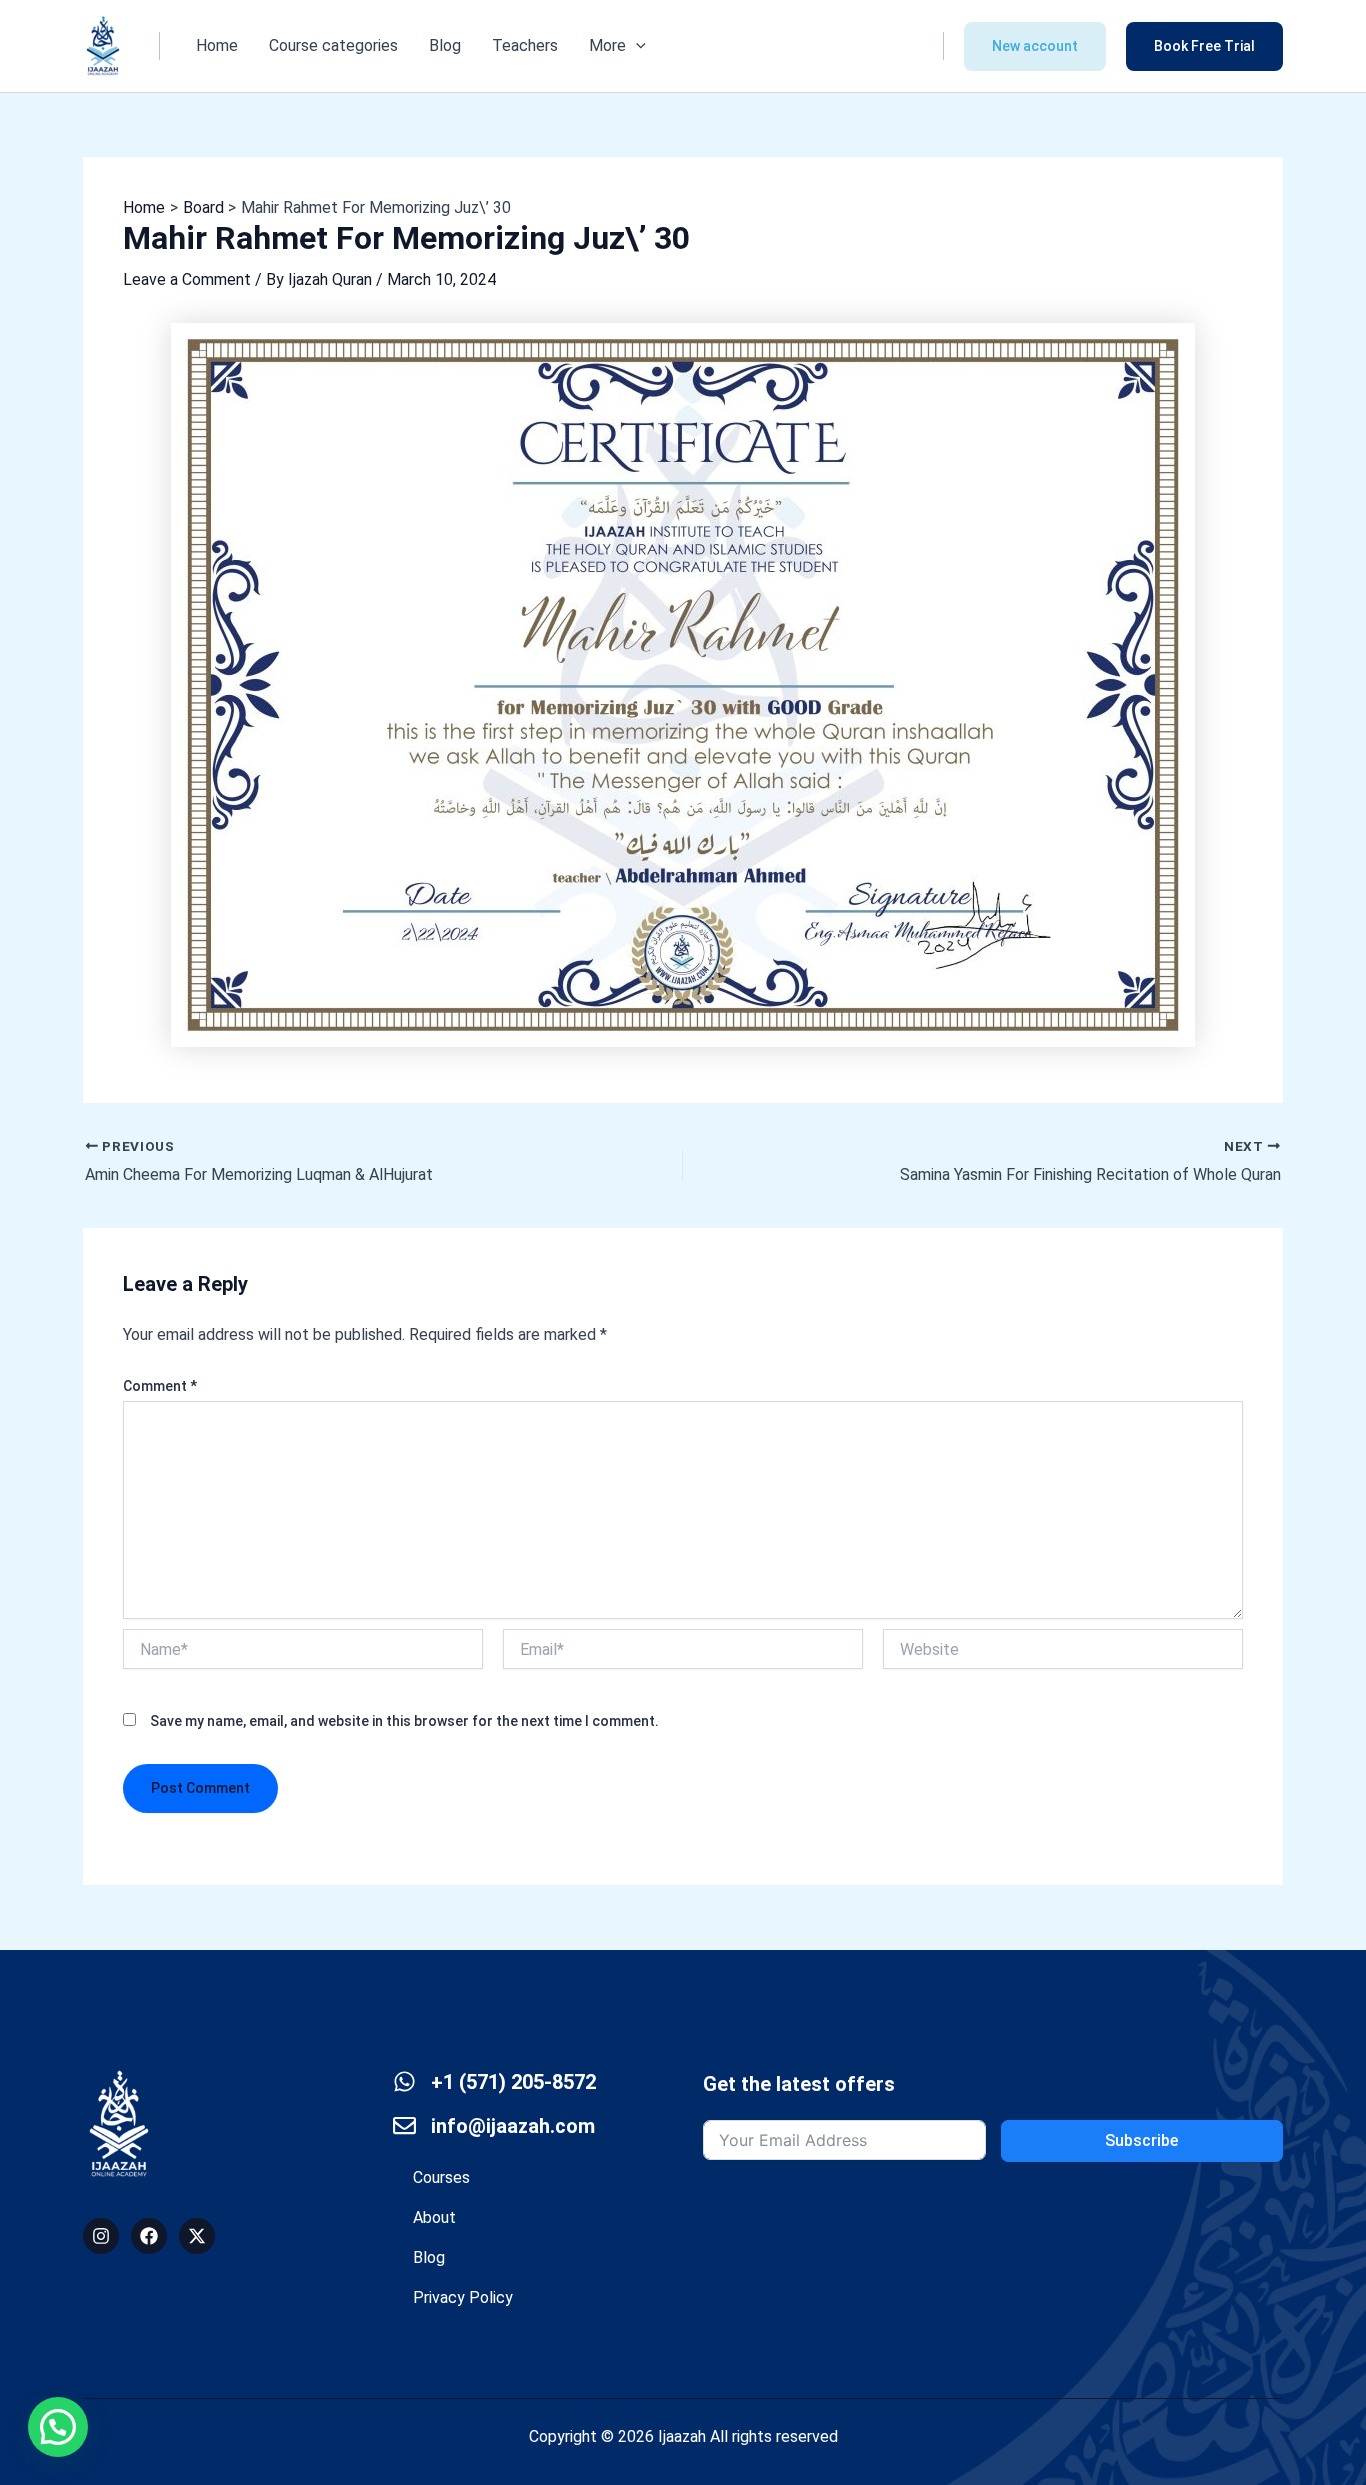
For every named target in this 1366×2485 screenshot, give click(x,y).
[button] (636, 46)
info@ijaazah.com (513, 2126)
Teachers (525, 45)
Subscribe (1141, 2140)
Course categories (333, 45)
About (434, 2217)
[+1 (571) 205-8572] (404, 2081)
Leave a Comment (187, 279)
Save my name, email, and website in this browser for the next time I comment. (404, 1721)
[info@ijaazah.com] (404, 2125)
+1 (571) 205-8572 (513, 2082)
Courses (441, 2177)
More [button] (607, 45)
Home (217, 45)
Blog (445, 45)
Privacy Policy (463, 2297)
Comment (160, 1386)
